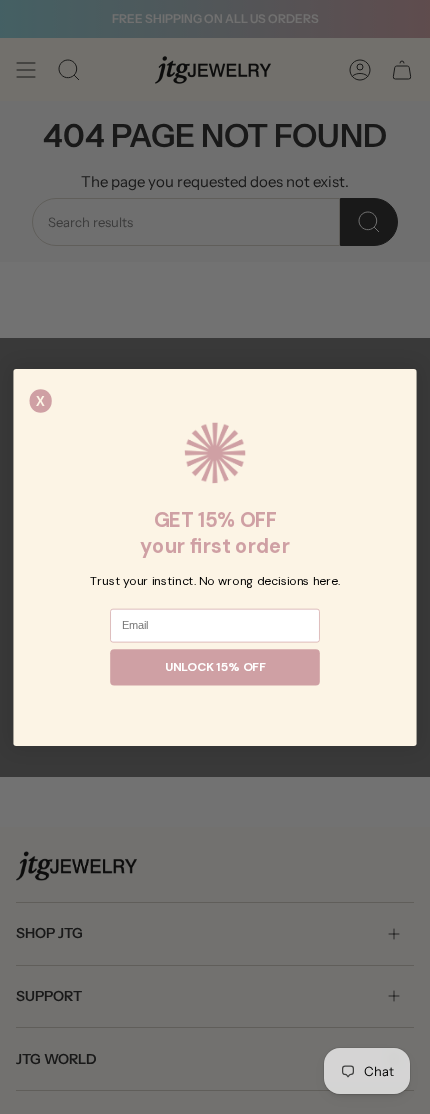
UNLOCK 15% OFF (215, 667)
